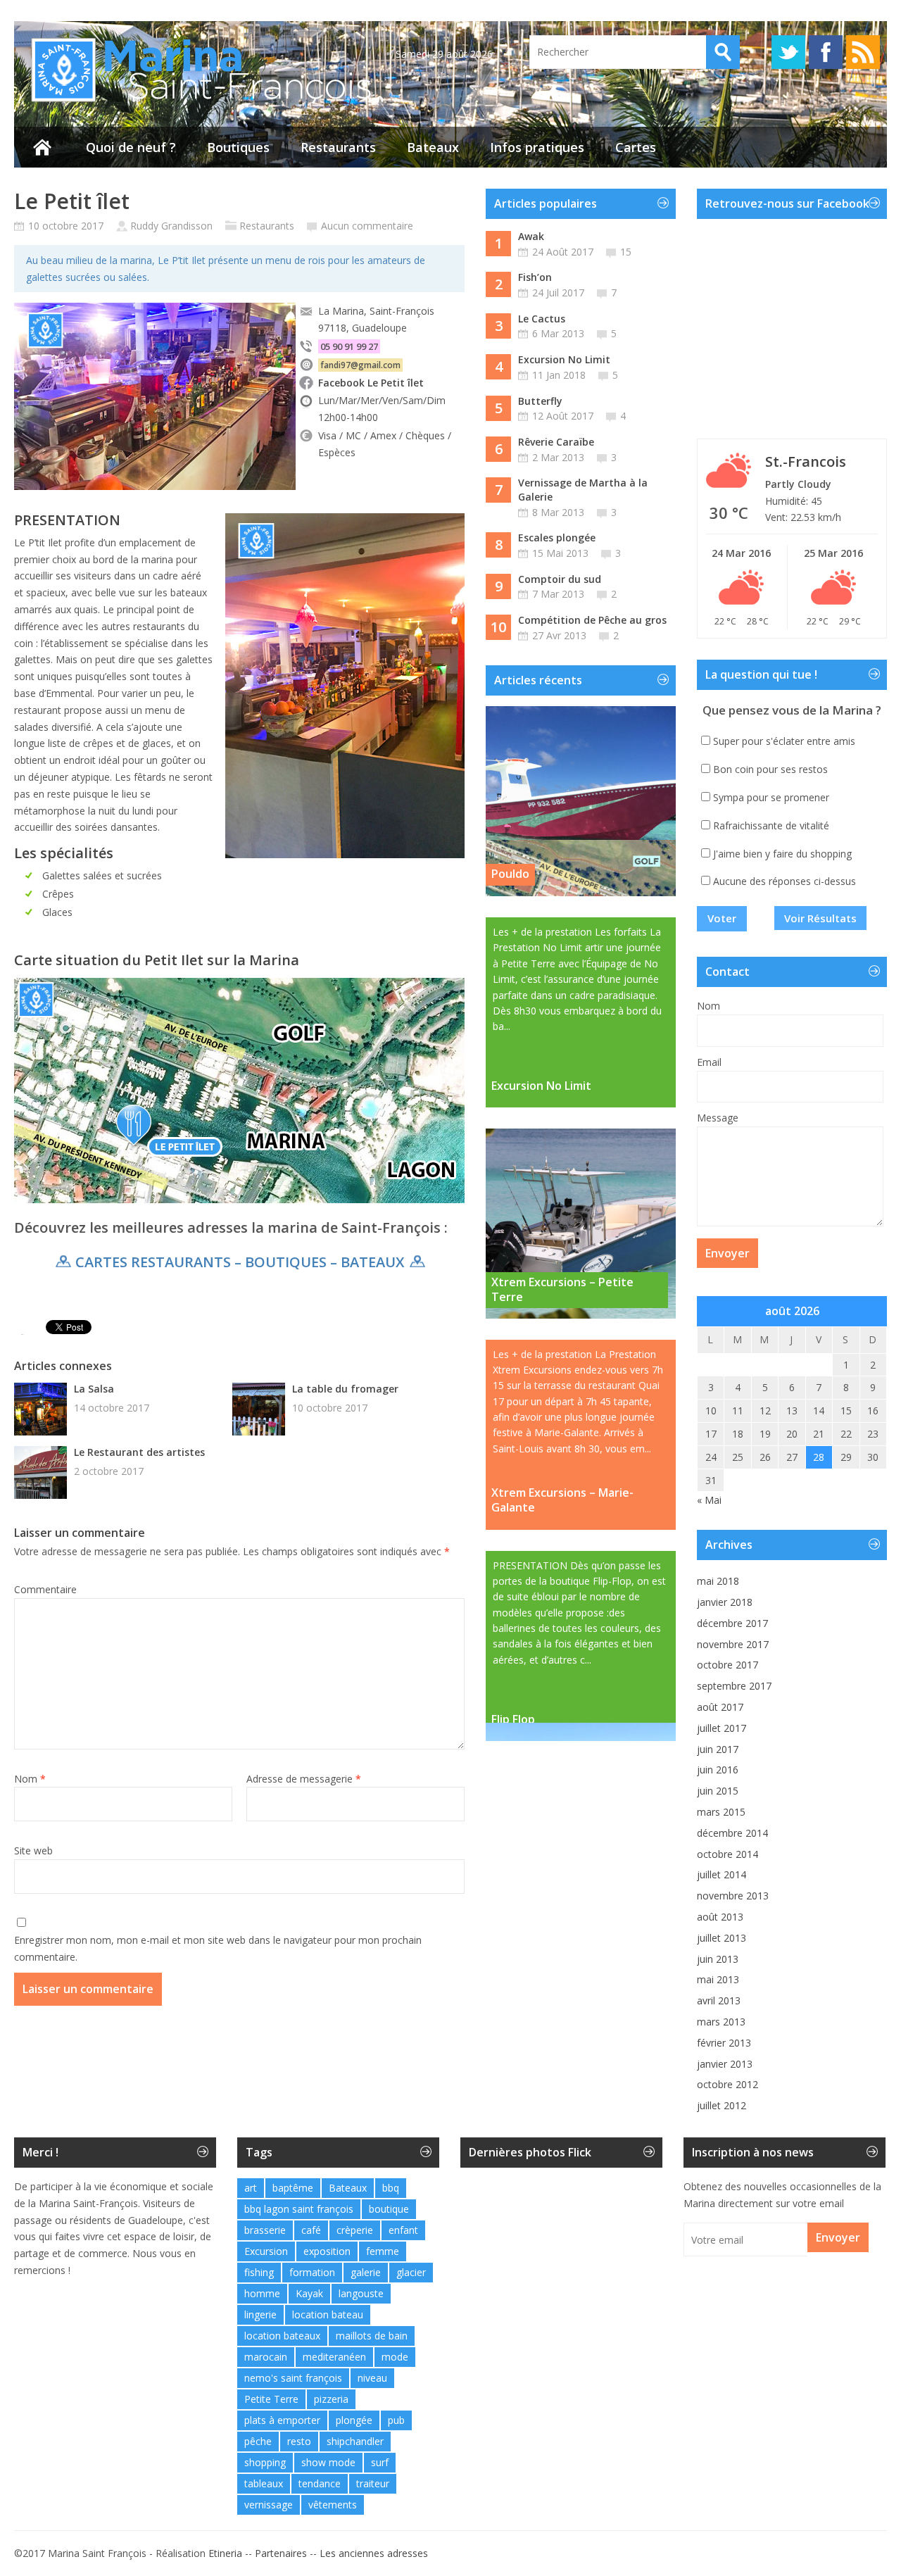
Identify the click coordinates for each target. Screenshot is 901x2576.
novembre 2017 (733, 1644)
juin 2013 (718, 1959)
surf (380, 2462)
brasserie (265, 2230)
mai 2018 (718, 1581)
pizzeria (331, 2399)
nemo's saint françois (293, 2378)
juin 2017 (718, 1749)
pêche (258, 2441)
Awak (531, 236)
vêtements (333, 2505)
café (311, 2230)
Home (42, 147)
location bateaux (282, 2336)
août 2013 (720, 1917)
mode (395, 2357)
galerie (366, 2272)
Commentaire (45, 1589)
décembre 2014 (732, 1833)
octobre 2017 (727, 1665)
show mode (328, 2462)
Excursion (266, 2251)
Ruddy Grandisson (171, 226)
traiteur (373, 2483)
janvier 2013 (725, 2064)
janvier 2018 (725, 1602)
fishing (259, 2272)
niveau (372, 2378)
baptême (293, 2188)
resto (299, 2441)
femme (383, 2251)
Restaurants (338, 147)
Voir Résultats (820, 918)
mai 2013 (718, 1979)
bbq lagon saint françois (299, 2209)
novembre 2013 (733, 1896)
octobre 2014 (727, 1854)
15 (626, 252)
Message (718, 1118)
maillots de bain (372, 2336)
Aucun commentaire (367, 226)
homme (262, 2293)
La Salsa (94, 1389)
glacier (411, 2272)
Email (709, 1062)
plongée (354, 2420)
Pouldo (510, 874)
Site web (33, 1851)
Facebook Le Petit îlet (371, 383)
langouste (361, 2293)
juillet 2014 (722, 1874)
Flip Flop (513, 1719)
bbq (391, 2188)
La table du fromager (345, 1389)
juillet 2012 (722, 2105)
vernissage (269, 2505)
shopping (265, 2462)
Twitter (788, 52)
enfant (403, 2230)
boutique (389, 2209)
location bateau (328, 2314)
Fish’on (535, 277)
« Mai (709, 1500)
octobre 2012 (727, 2084)
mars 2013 (721, 2022)
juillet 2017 (722, 1728)
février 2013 (724, 2043)
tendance (320, 2483)
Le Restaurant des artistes (139, 1452)
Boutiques (238, 147)
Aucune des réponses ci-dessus (785, 881)
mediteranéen (334, 2357)
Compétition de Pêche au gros (592, 620)
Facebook (826, 52)
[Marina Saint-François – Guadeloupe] (194, 102)
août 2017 (720, 1707)
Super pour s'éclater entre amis (784, 741)
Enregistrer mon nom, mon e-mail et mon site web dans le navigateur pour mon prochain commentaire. (218, 1948)
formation (312, 2272)
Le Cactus (542, 319)
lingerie (260, 2314)
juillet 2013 (722, 1938)
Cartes (636, 147)
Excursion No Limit (564, 359)
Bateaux (433, 147)
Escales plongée (557, 538)
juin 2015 (718, 1791)
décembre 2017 (732, 1623)
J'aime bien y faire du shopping (782, 854)
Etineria (225, 2553)
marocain (266, 2357)
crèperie (355, 2230)
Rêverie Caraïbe (556, 442)
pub (396, 2420)
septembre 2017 (734, 1686)
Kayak (309, 2293)
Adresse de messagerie (304, 1779)
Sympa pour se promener (771, 797)
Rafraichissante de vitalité (771, 825)
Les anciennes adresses (374, 2553)
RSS (863, 52)
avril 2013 (719, 2000)
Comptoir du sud (560, 579)
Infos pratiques (537, 147)
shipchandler (355, 2441)
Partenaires (281, 2553)
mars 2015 (721, 1812)
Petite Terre (271, 2399)
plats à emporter (282, 2420)
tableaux (264, 2483)
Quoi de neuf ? (131, 147)
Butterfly (540, 401)
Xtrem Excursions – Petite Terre (562, 1289)
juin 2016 (718, 1770)
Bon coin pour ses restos (770, 769)
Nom (30, 1779)
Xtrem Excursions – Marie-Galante (562, 1500)
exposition (327, 2251)
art (251, 2188)
